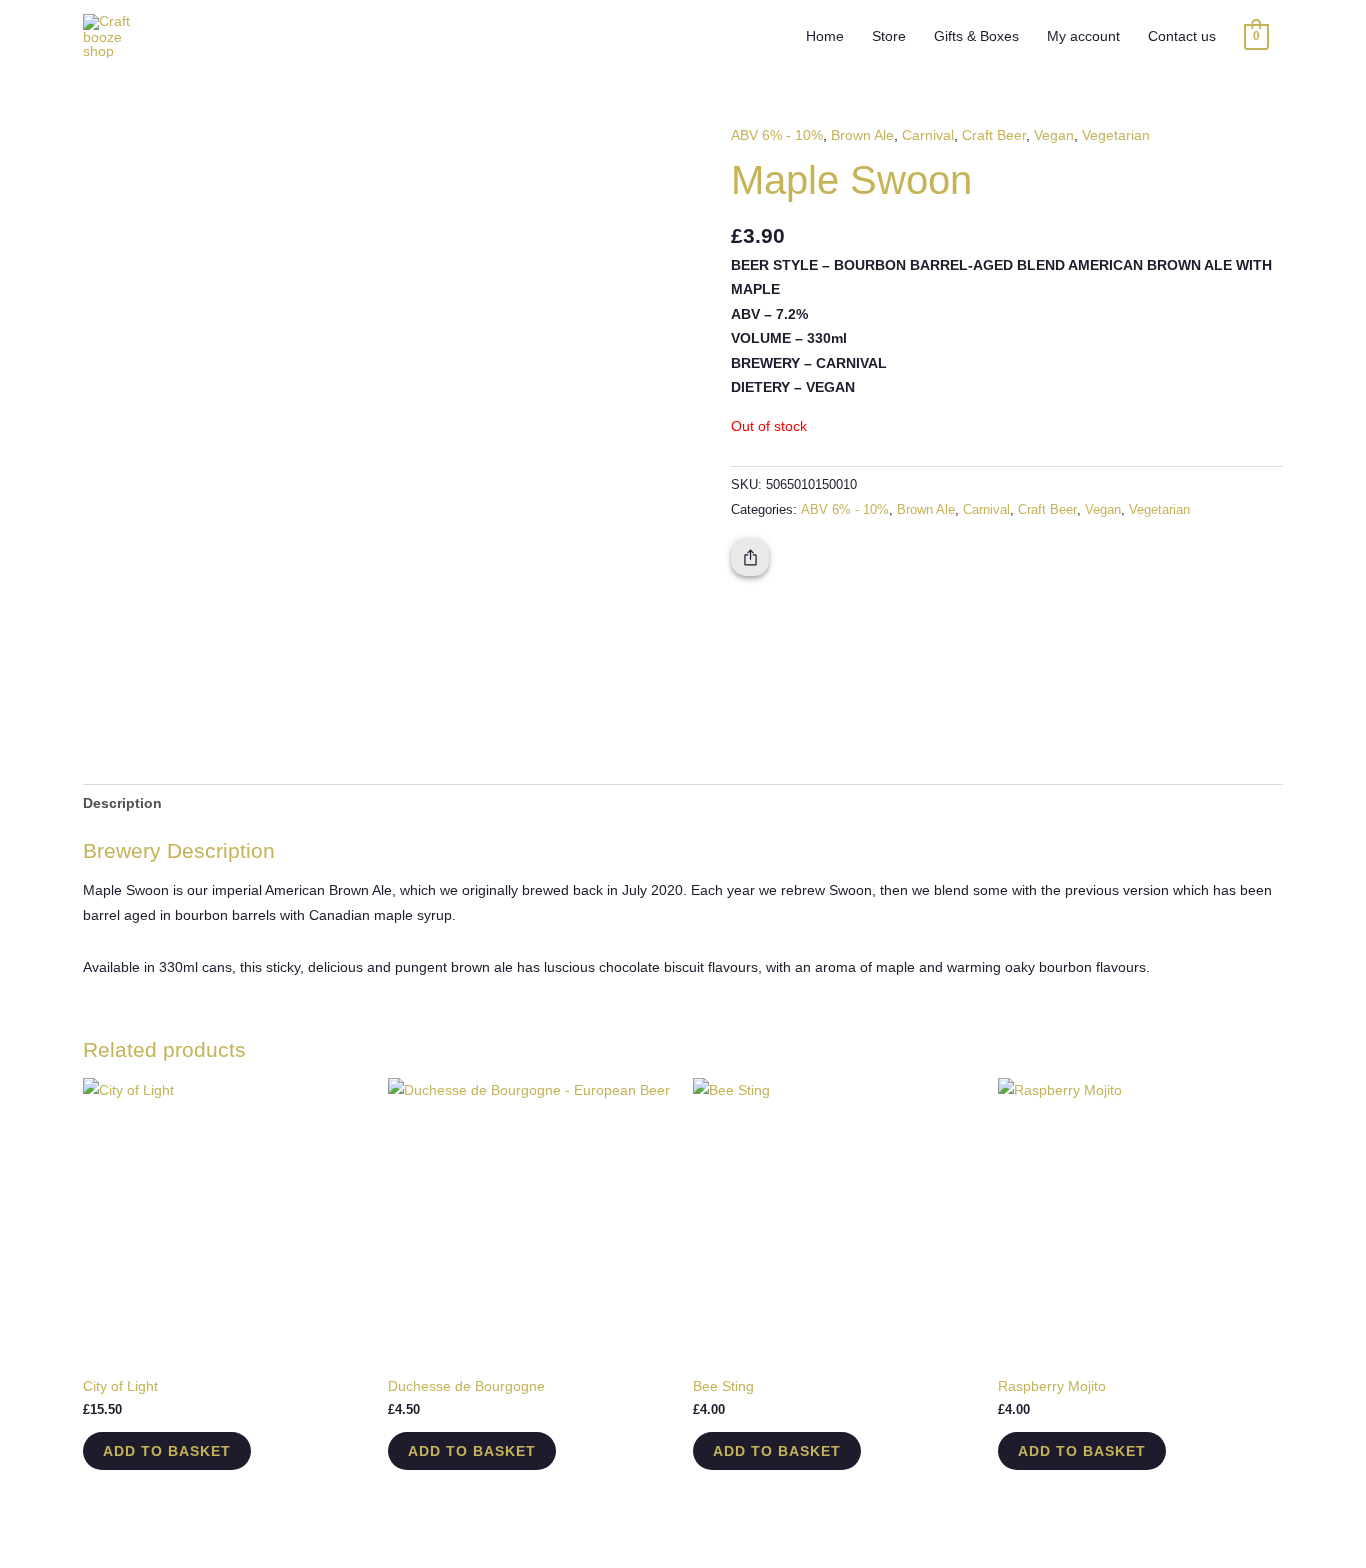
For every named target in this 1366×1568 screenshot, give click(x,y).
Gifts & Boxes (976, 36)
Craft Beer (994, 135)
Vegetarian (1116, 135)
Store (889, 36)
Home (825, 36)
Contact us (1182, 36)
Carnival (928, 135)
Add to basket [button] (167, 1451)
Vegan (1054, 135)
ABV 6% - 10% (777, 135)
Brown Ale (862, 135)
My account (1083, 36)
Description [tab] (122, 803)
